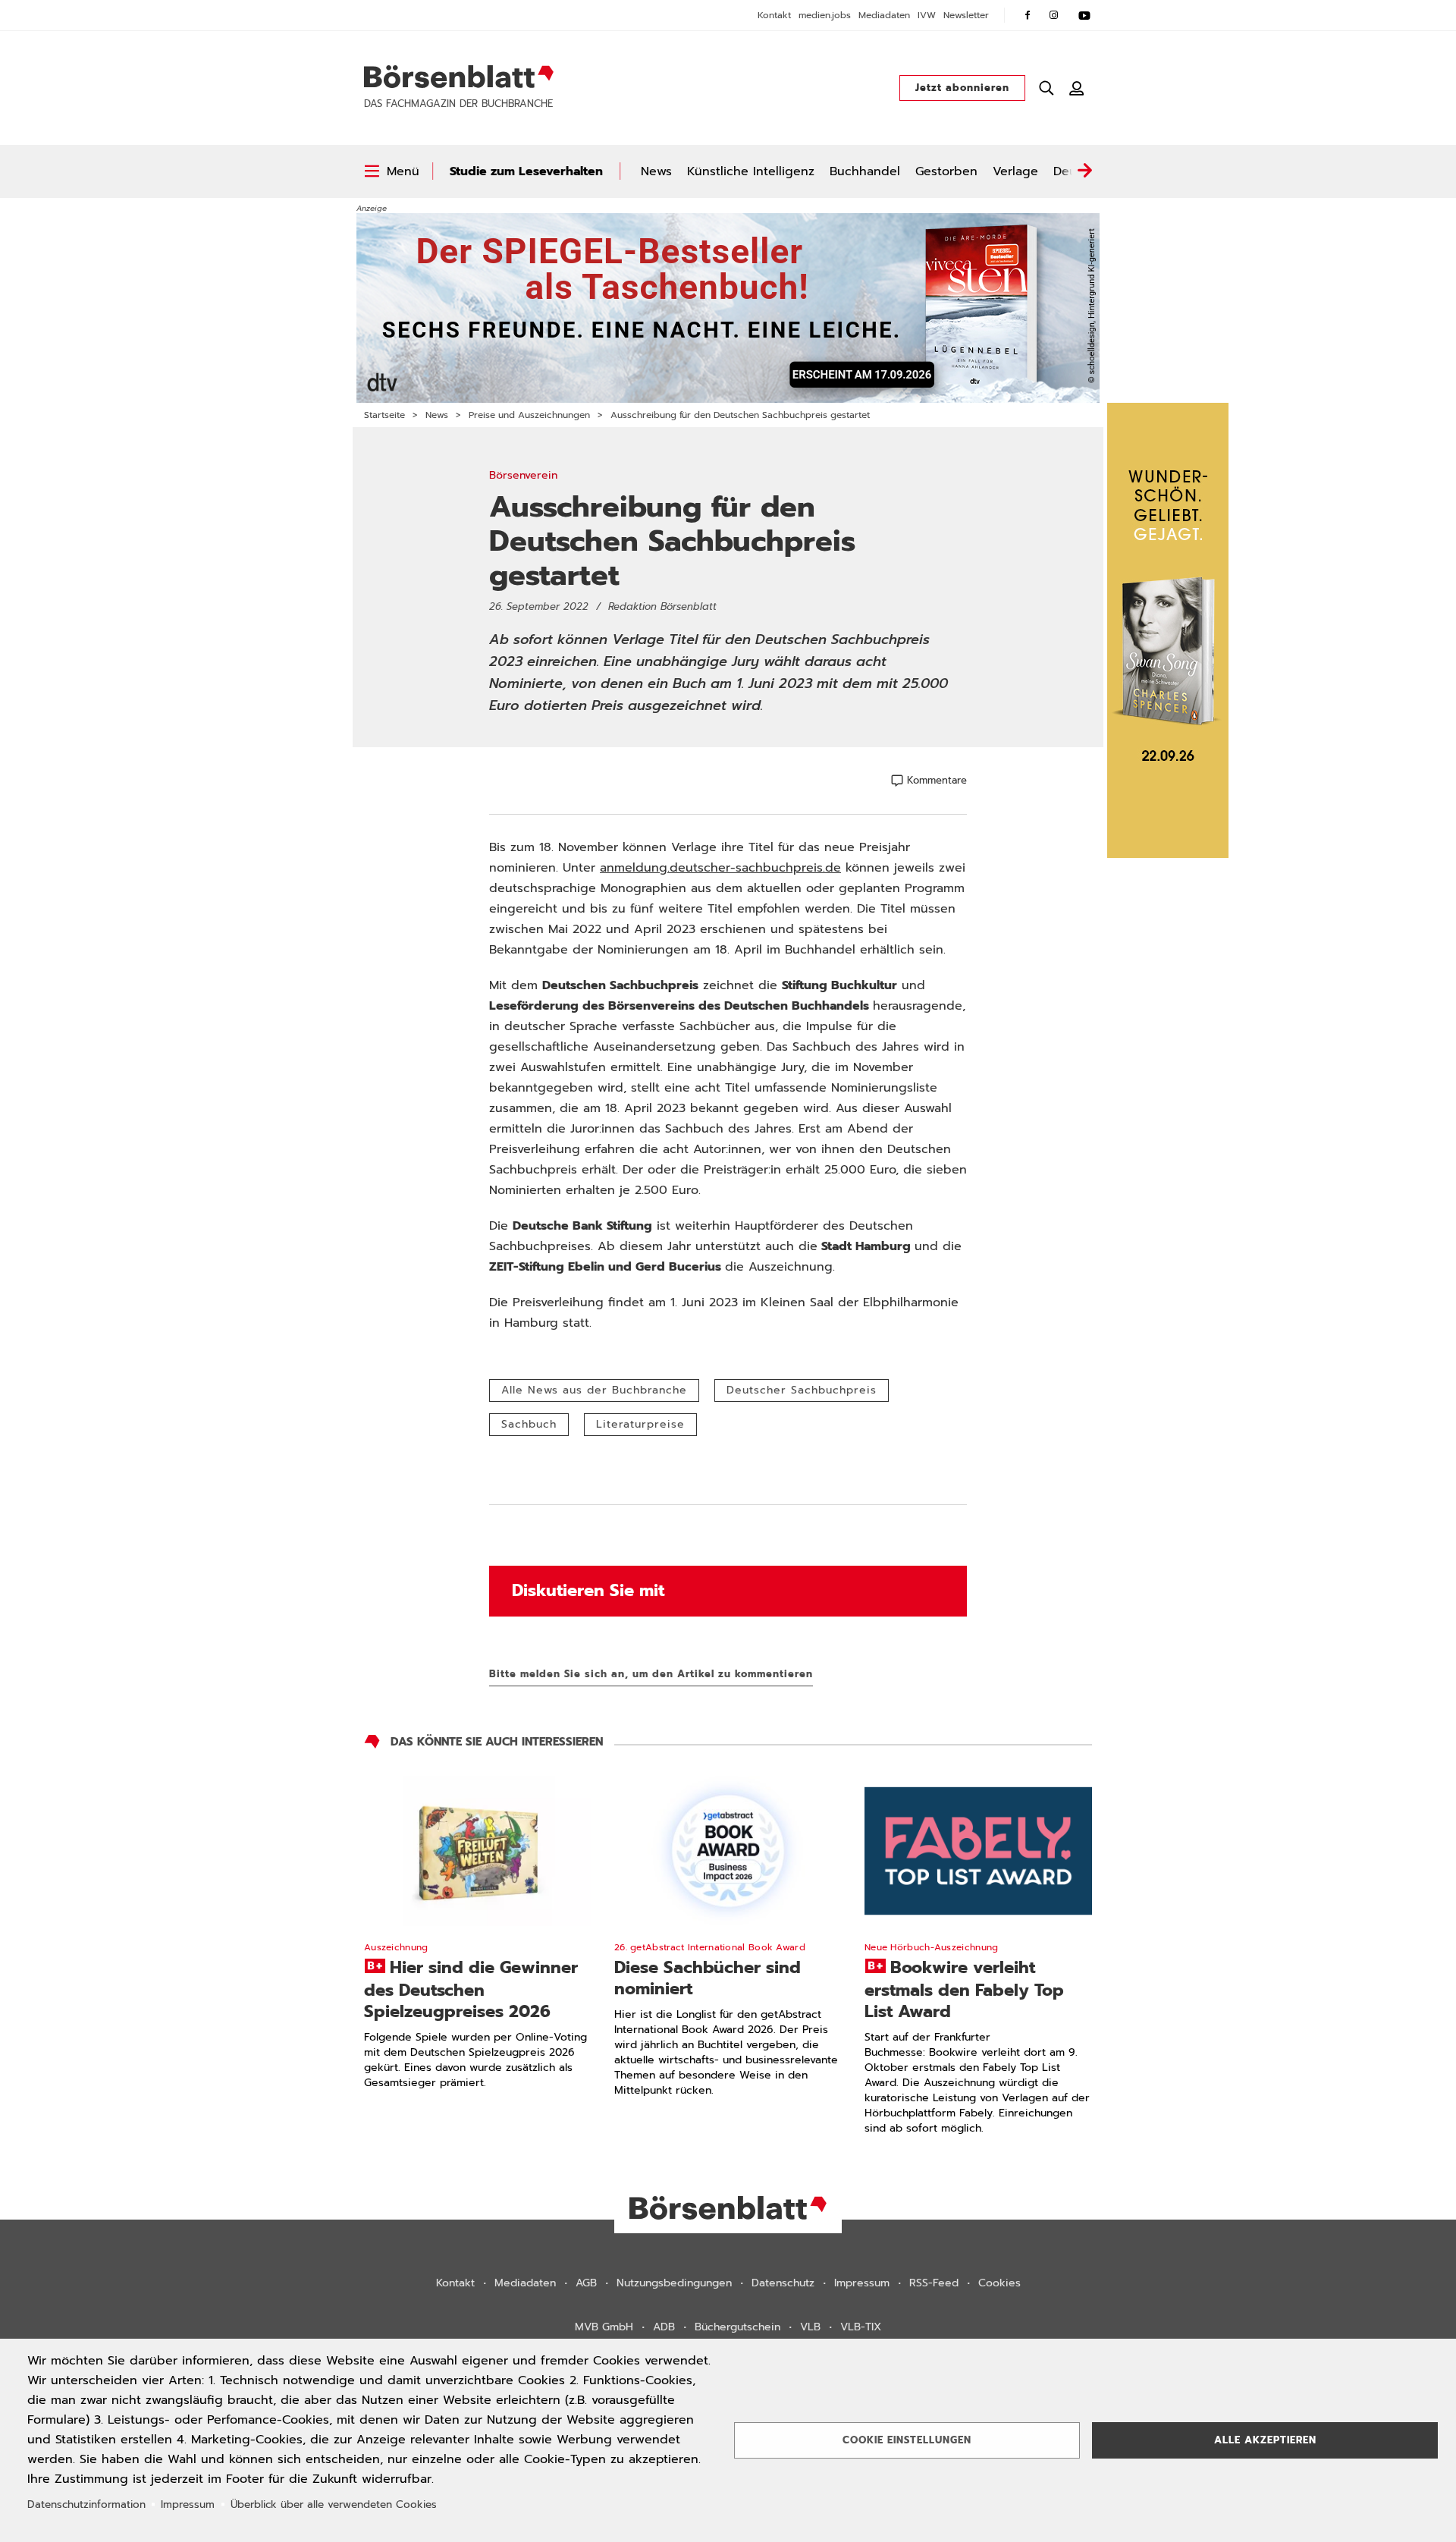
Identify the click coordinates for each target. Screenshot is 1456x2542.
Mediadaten (884, 15)
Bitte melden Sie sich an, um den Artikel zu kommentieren (651, 1674)
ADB (664, 2327)
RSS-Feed (934, 2283)
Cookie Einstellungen (907, 2440)
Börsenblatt (459, 77)
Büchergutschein (737, 2327)
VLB (810, 2327)
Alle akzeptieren (1265, 2440)
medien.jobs (825, 15)
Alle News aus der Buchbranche (594, 1390)
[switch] (392, 171)
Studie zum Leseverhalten (526, 171)
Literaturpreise (640, 1424)
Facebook (1028, 15)
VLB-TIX (861, 2327)
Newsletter (966, 15)
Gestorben (946, 171)
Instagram (1054, 15)
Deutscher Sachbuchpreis (802, 1390)
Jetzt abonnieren (962, 88)
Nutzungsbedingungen (674, 2283)
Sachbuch (529, 1424)
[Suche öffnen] (1046, 88)
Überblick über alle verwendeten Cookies (334, 2504)
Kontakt (774, 15)
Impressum (862, 2283)
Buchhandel (865, 171)
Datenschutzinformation (86, 2504)
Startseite (384, 415)
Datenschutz (783, 2283)
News (656, 171)
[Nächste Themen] (1084, 171)
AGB (586, 2283)
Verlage (1015, 171)
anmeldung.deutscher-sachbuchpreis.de (720, 868)
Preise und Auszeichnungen (529, 415)
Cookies (999, 2283)
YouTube (1084, 15)
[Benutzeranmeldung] (1077, 88)
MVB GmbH (604, 2327)
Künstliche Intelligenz (751, 171)
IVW (927, 15)
